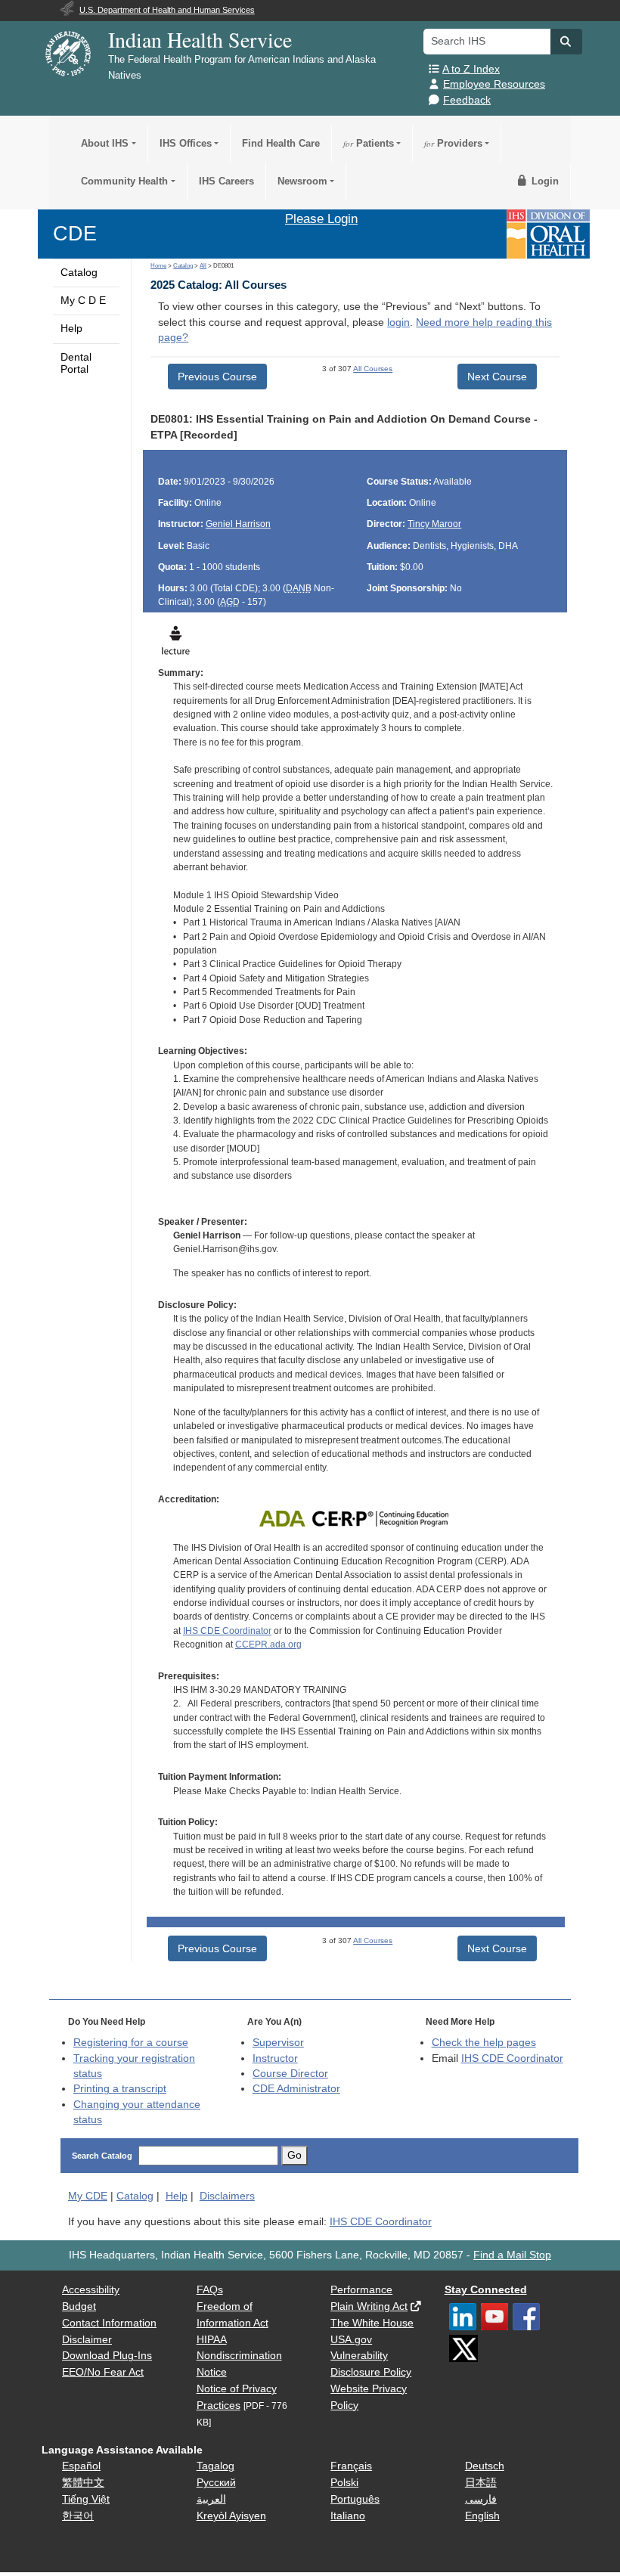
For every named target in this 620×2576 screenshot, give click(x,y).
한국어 (78, 2516)
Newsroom (302, 181)
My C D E (83, 301)
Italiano (348, 2516)
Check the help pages (484, 2043)
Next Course (497, 377)
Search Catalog (102, 2156)
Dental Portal (76, 363)
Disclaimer (87, 2340)
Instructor (275, 2058)
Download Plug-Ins (107, 2356)
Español (81, 2466)
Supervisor (278, 2043)
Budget (79, 2306)
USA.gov (351, 2340)
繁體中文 (83, 2483)
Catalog (79, 273)
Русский (216, 2483)
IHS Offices (186, 143)
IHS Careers (226, 181)
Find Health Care (281, 143)
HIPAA (212, 2340)
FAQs (210, 2290)
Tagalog (215, 2466)
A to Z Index (471, 69)
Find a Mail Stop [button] (512, 2255)
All (203, 266)
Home (158, 266)
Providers (453, 143)
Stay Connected (486, 2290)
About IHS (105, 143)
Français (351, 2466)
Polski (344, 2483)
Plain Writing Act (369, 2306)
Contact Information (109, 2323)
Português (355, 2499)
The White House (372, 2323)
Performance (361, 2290)
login (398, 322)
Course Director (290, 2074)
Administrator (296, 2089)
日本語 (481, 2483)
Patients (369, 143)
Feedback (467, 100)
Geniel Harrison (238, 524)
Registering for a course (131, 2043)
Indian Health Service (200, 39)
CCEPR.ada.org (268, 1644)
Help (71, 329)
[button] (566, 42)
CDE (75, 233)
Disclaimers (227, 2196)
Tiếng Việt (86, 2499)
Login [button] (544, 181)
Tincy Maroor (434, 524)
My (88, 2196)
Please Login (321, 219)
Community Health (124, 181)
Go (294, 2155)
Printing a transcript (120, 2089)
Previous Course (217, 377)
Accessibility (91, 2290)
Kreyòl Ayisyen (231, 2516)
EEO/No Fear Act (103, 2372)
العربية (211, 2499)
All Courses (373, 369)
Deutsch (485, 2466)
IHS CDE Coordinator (227, 1631)
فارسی (481, 2499)
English (482, 2516)
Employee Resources (494, 84)
